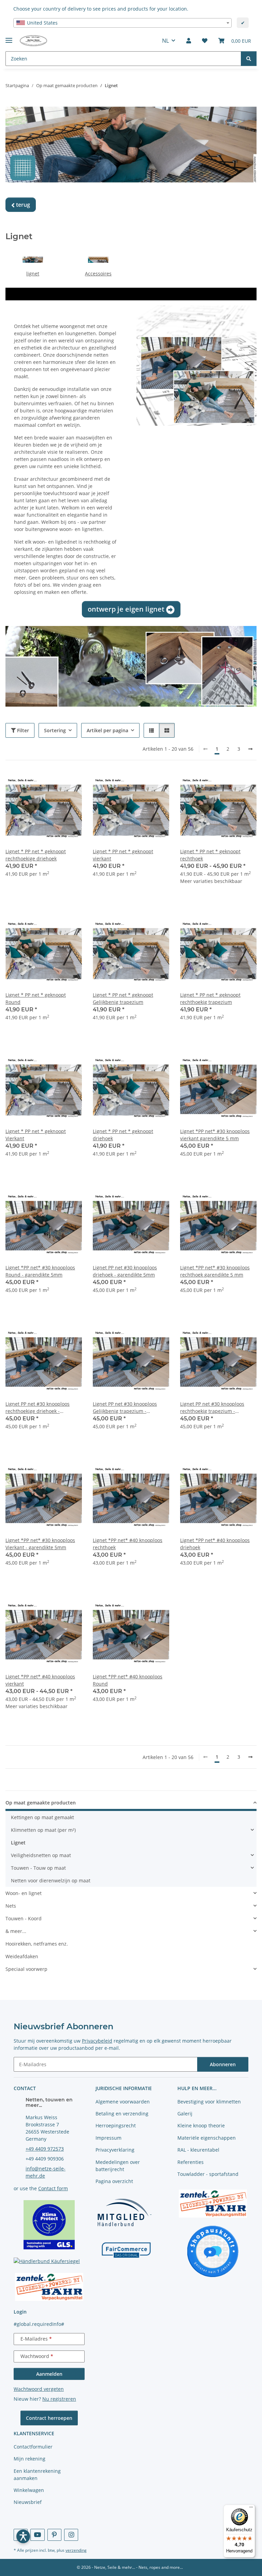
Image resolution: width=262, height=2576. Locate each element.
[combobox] (122, 23)
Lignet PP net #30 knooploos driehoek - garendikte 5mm (125, 1271)
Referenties (191, 2162)
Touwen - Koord (24, 1918)
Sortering (55, 730)
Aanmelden (49, 2374)
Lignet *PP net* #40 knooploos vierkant (40, 1680)
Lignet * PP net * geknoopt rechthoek (210, 855)
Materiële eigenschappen (207, 2138)
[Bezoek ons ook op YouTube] (37, 2535)
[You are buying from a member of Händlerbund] (123, 2212)
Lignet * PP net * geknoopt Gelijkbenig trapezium (123, 998)
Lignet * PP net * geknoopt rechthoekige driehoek (36, 855)
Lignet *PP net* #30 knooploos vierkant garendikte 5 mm (215, 1135)
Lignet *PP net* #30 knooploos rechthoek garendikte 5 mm (215, 1271)
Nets (11, 1906)
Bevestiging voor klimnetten (209, 2102)
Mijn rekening (30, 2459)
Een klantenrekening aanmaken (37, 2475)
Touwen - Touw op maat (38, 1868)
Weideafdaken (22, 1956)
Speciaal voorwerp (26, 1969)
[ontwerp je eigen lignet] (196, 365)
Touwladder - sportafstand (208, 2174)
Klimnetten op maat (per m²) (43, 1830)
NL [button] (165, 41)
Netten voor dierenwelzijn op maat (51, 1880)
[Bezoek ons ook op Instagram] (71, 2535)
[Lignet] (33, 259)
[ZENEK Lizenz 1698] (49, 2286)
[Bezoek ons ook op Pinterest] (54, 2535)
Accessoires (98, 274)
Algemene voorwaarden (123, 2102)
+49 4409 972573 (45, 2149)
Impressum (108, 2138)
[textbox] (122, 23)
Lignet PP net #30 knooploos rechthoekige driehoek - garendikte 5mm (38, 1408)
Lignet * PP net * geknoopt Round (36, 998)
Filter (22, 730)
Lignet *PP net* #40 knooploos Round (128, 1680)
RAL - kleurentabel (198, 2150)
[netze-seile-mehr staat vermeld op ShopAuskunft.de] (213, 2251)
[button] (189, 41)
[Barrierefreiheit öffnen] (23, 2536)
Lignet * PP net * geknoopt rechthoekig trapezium (210, 998)
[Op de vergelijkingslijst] (53, 783)
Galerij (185, 2114)
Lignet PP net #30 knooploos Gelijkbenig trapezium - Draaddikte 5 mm (125, 1408)
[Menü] (251, 2509)
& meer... (16, 1931)
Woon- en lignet (24, 1893)
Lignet (18, 1843)
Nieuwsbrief (28, 2502)
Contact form (53, 2188)
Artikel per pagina (107, 730)
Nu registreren (59, 2399)
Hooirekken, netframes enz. (37, 1944)
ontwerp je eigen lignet (131, 609)
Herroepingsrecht (116, 2125)
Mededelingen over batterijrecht (118, 2166)
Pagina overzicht (114, 2181)
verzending (76, 2550)
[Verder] (250, 749)
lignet (33, 274)
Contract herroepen (49, 2418)
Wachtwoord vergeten (39, 2389)
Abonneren (223, 2064)
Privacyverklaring (115, 2150)
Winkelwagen (29, 2490)
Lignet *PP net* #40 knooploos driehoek (215, 1544)
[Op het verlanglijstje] (70, 783)
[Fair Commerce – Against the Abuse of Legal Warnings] (126, 2249)
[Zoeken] (249, 59)
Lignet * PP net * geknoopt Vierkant (36, 1135)
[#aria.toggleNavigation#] (9, 37)
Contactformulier (33, 2447)
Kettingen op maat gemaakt (42, 1817)
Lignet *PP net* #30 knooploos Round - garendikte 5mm (40, 1271)
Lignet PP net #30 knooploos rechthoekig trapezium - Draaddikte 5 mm (212, 1408)
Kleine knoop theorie (201, 2125)
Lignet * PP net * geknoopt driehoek (123, 1135)
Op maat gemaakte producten (41, 1803)
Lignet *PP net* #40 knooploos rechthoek (128, 1544)
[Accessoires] (98, 259)
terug (21, 205)
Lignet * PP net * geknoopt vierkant (123, 855)
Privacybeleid (97, 2041)
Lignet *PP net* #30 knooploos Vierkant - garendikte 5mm (40, 1544)
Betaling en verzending (122, 2114)
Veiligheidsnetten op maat (41, 1855)
